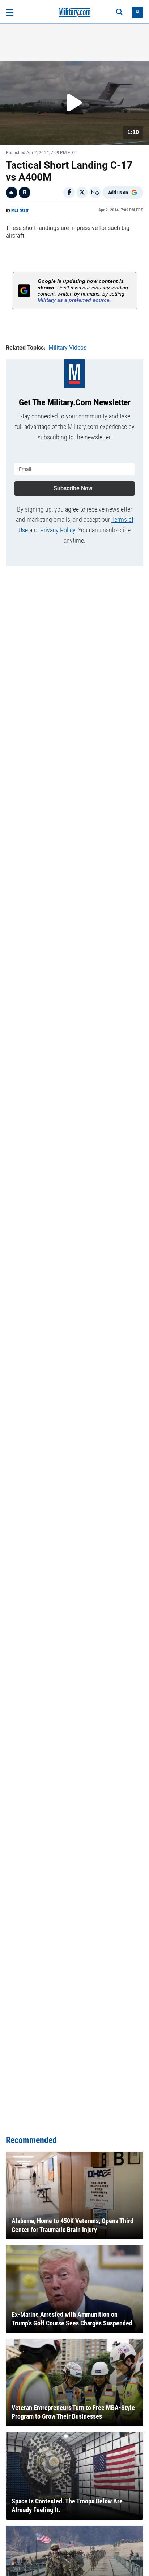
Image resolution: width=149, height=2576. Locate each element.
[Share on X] (82, 193)
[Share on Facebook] (69, 193)
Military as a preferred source (74, 300)
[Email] (95, 193)
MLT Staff (20, 210)
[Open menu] (10, 12)
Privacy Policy (58, 530)
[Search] (119, 12)
